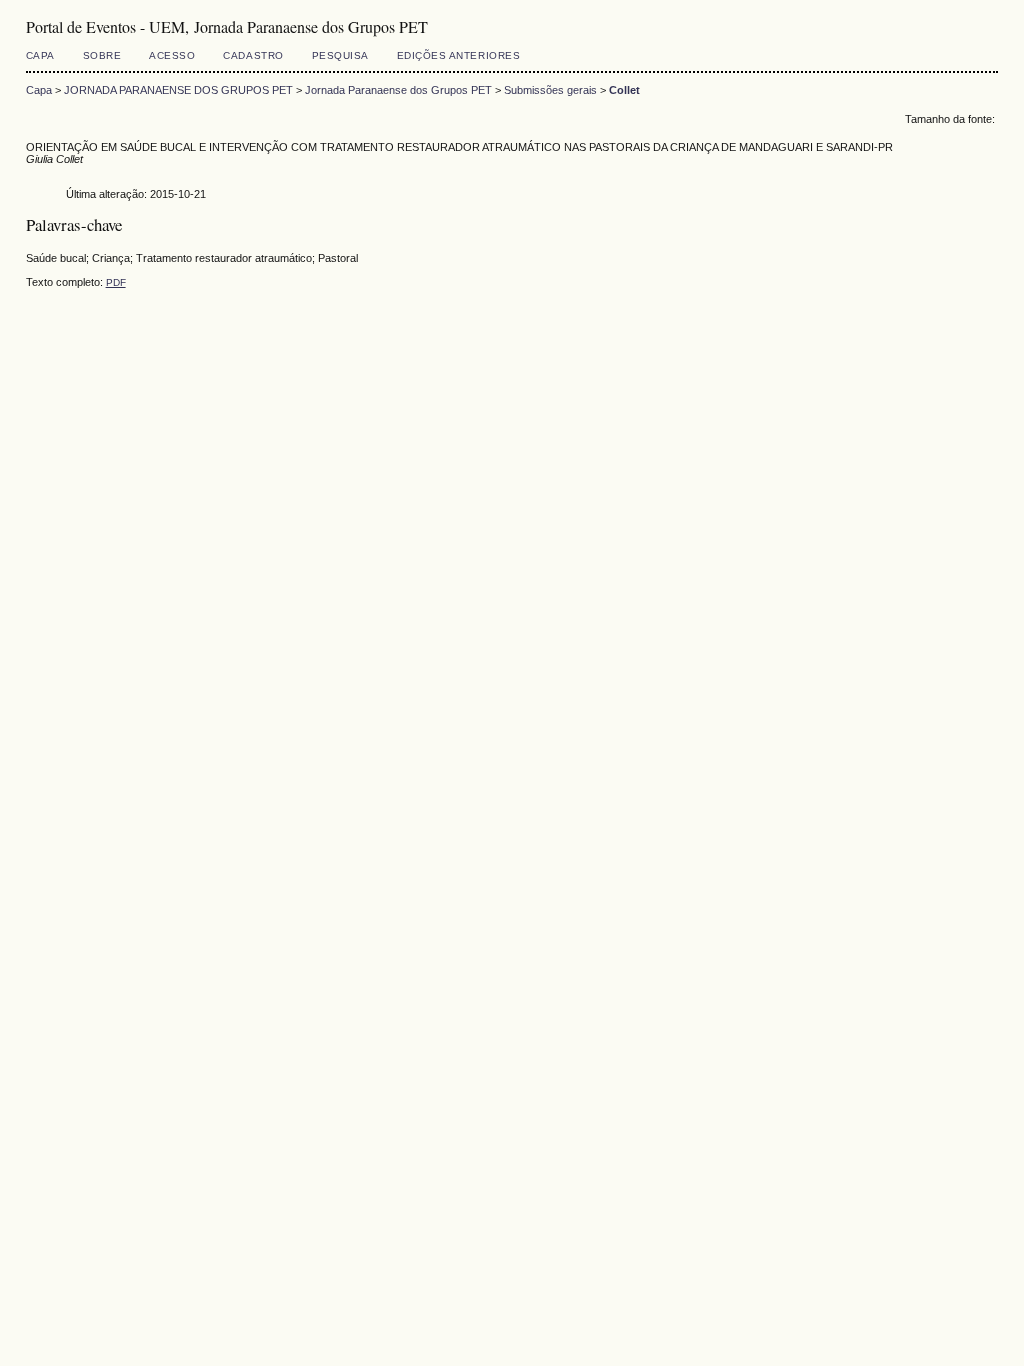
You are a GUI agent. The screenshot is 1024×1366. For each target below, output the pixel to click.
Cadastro (253, 55)
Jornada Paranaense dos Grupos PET (398, 90)
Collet (624, 90)
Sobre (102, 55)
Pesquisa (340, 55)
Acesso (172, 55)
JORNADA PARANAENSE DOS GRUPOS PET (178, 90)
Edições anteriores (458, 55)
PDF (116, 282)
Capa (40, 55)
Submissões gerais (550, 90)
